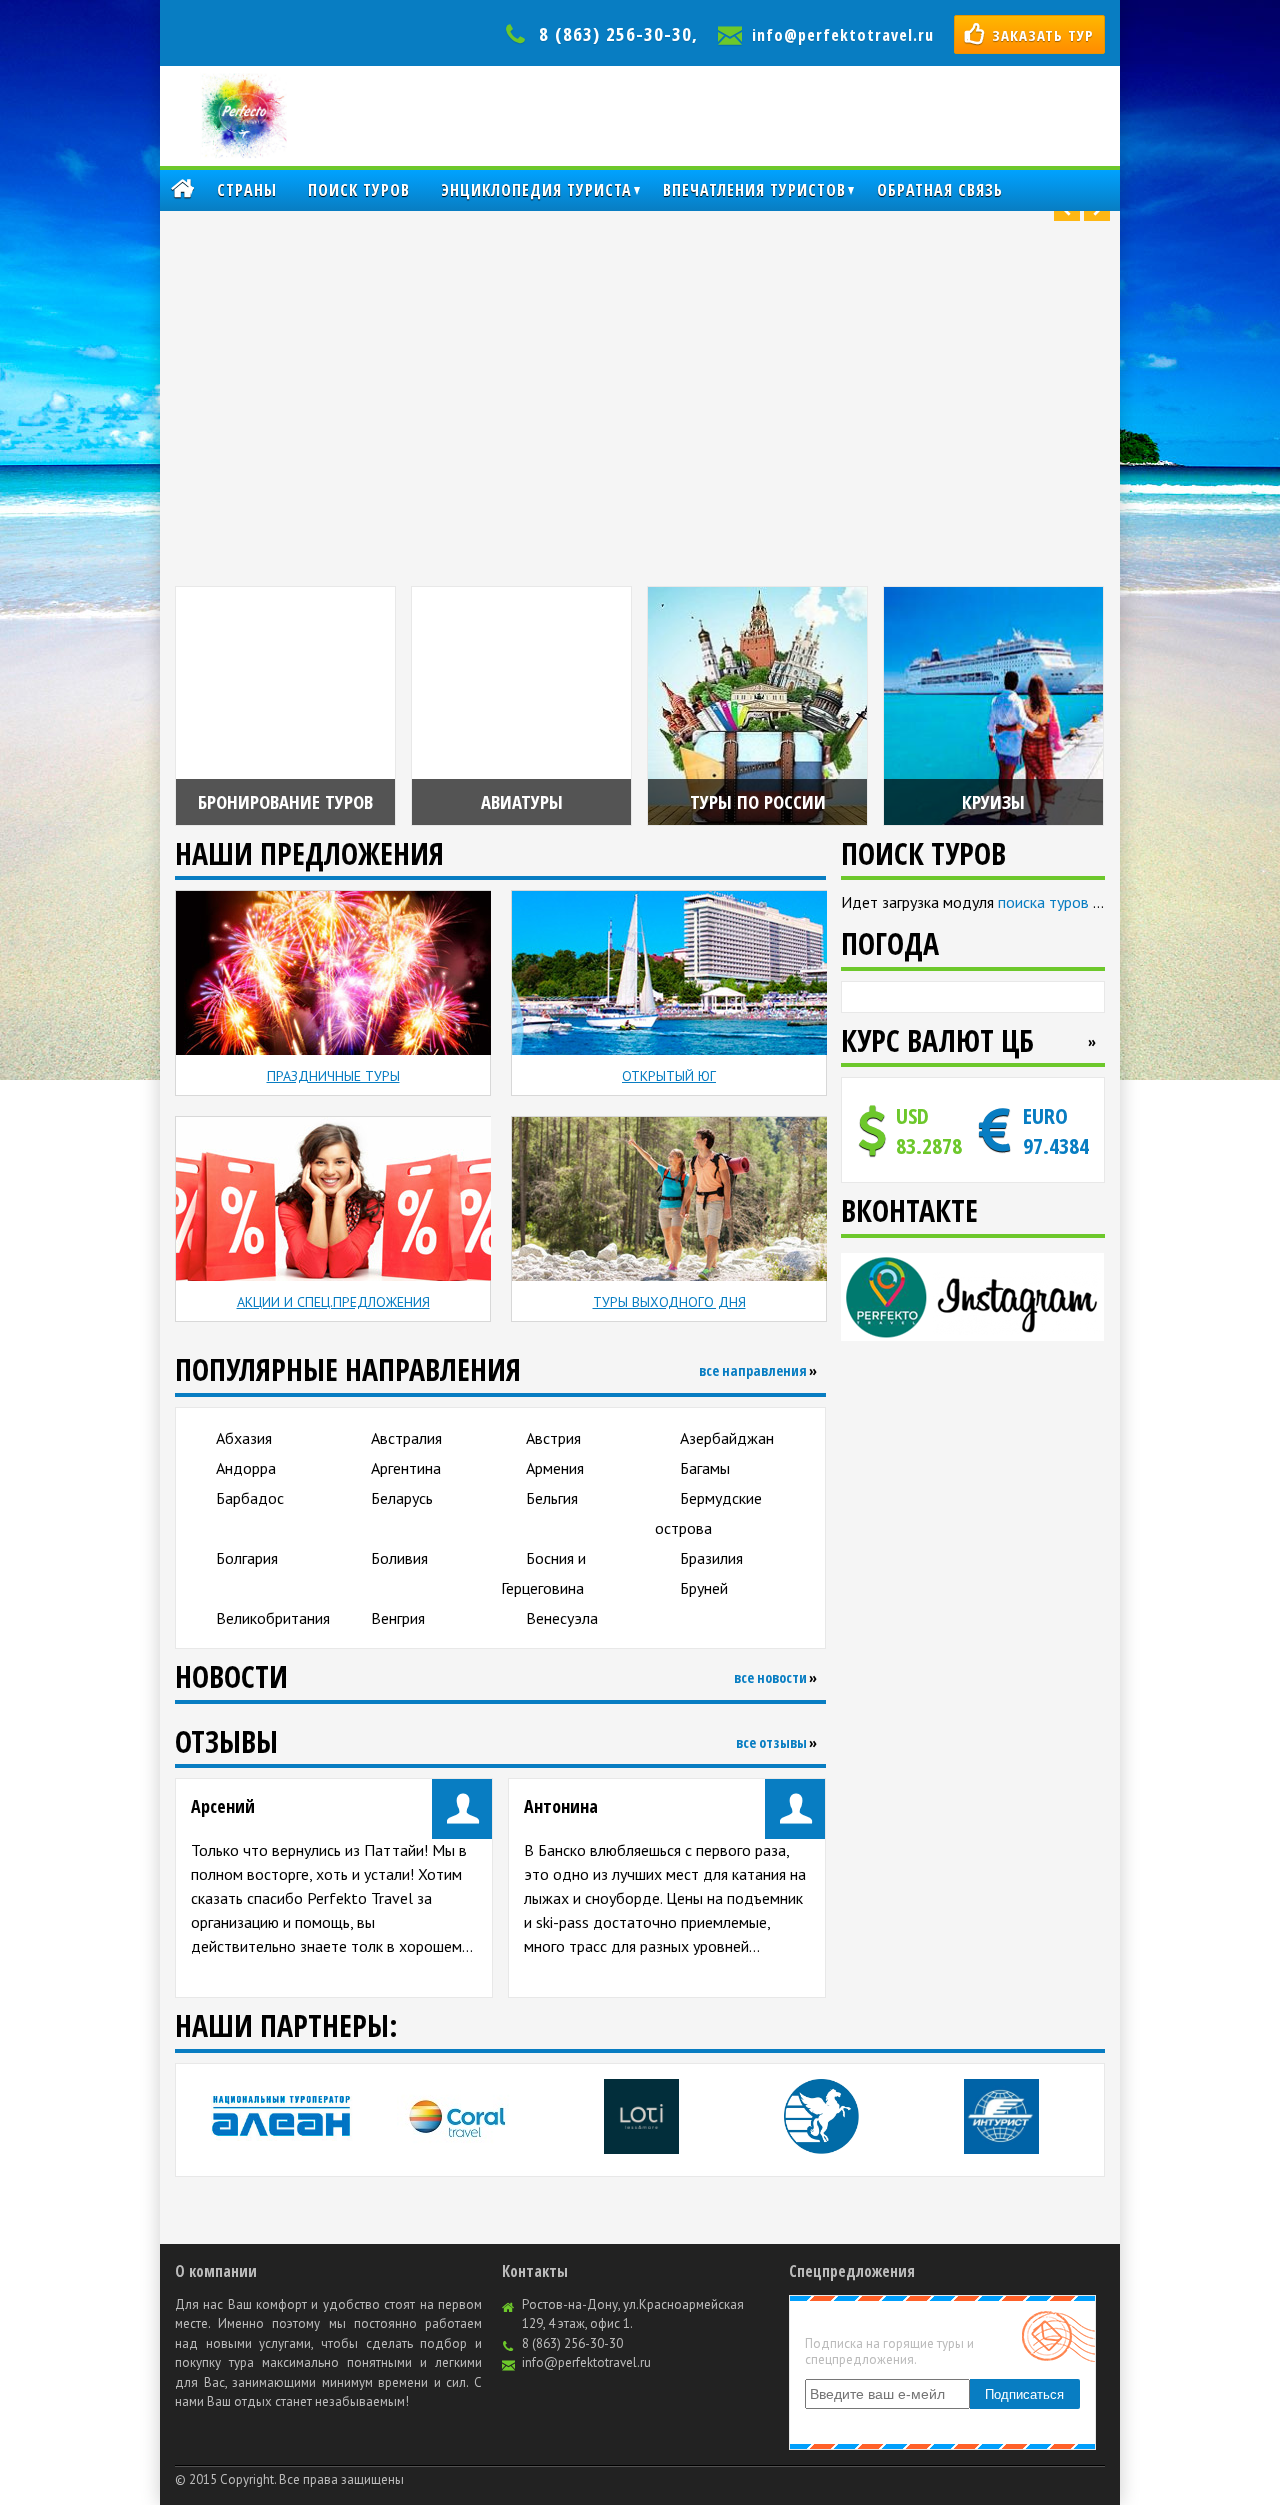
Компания (182, 190)
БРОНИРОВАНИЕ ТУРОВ (285, 801)
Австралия (406, 1438)
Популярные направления (348, 1369)
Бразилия (711, 1558)
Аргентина (406, 1468)
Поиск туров (359, 190)
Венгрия (398, 1618)
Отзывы (226, 1741)
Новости (231, 1676)
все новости (770, 1677)
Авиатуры (522, 801)
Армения (555, 1468)
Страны (247, 190)
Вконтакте (909, 1210)
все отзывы (771, 1742)
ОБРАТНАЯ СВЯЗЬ (940, 190)
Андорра (246, 1468)
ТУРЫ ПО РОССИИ (758, 801)
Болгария (247, 1558)
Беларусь (402, 1498)
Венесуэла (562, 1618)
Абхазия (244, 1438)
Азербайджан (727, 1438)
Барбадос (250, 1498)
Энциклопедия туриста (536, 190)
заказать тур (1043, 35)
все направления (753, 1370)
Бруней (704, 1588)
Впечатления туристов (754, 190)
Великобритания (273, 1618)
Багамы (705, 1468)
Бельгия (552, 1498)
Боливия (399, 1558)
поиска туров (1043, 902)
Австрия (553, 1438)
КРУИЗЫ (993, 801)
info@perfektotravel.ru (843, 35)
